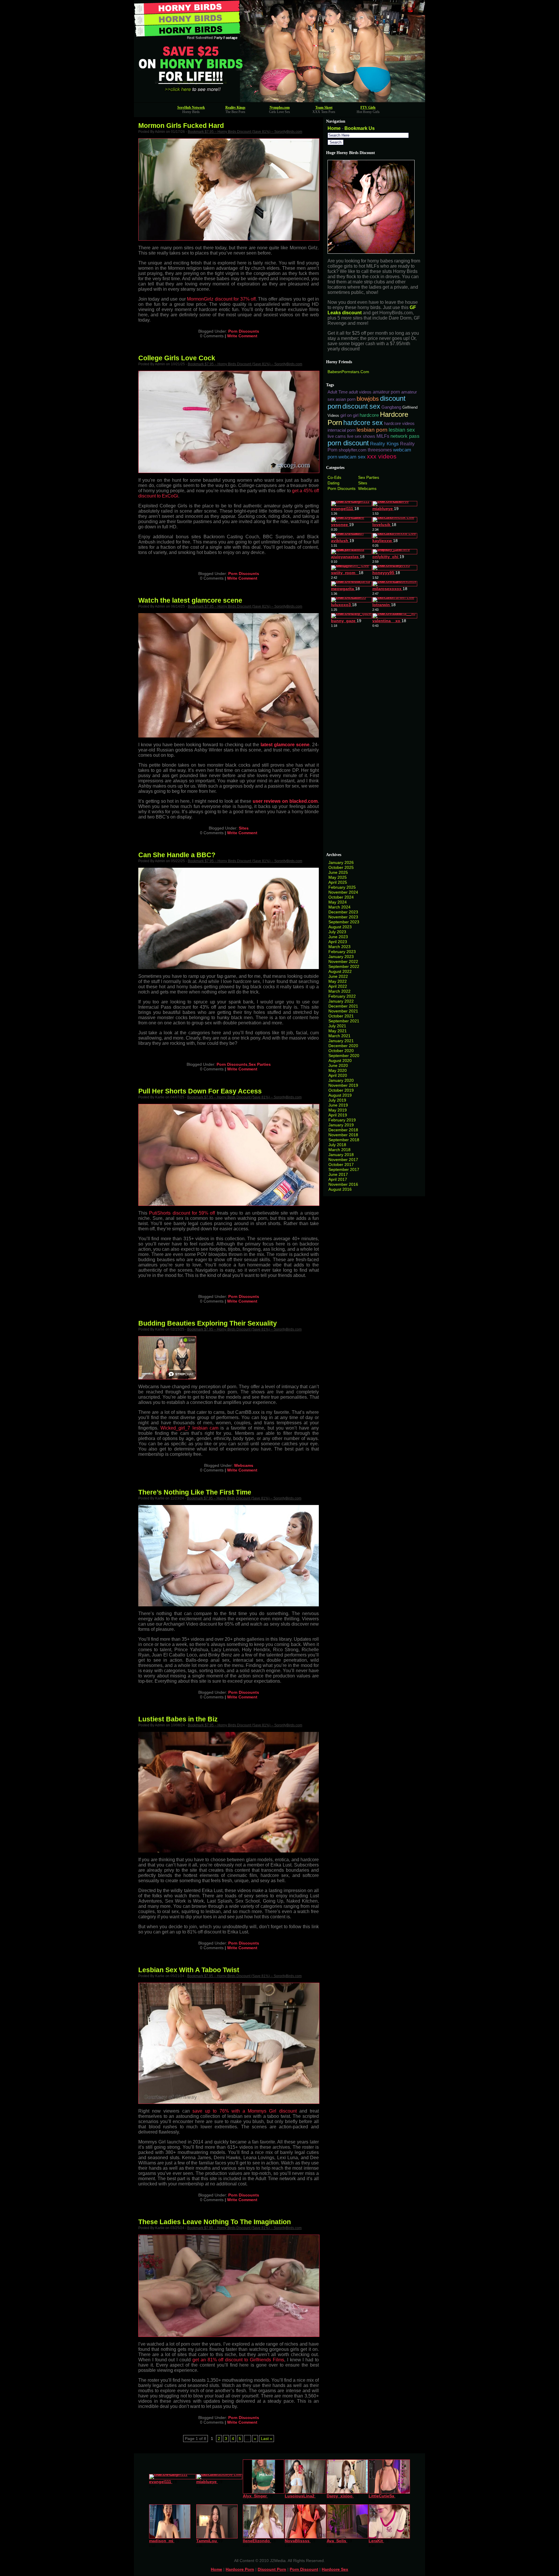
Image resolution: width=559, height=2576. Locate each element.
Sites (244, 828)
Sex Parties (260, 1064)
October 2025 (341, 867)
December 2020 (343, 1046)
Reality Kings (235, 107)
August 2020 (340, 1061)
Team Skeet (324, 107)
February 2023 (342, 952)
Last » (267, 2439)
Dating (334, 483)
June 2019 (338, 1105)
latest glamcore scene (285, 745)
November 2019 (343, 1085)
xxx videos (382, 456)
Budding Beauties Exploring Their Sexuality (208, 1323)
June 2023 (338, 937)
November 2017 (343, 1160)
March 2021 (339, 1036)
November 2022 (343, 961)
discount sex (361, 406)
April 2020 (338, 1075)
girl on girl (349, 415)
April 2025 (338, 882)
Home (334, 128)
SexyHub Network (191, 107)
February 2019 (342, 1120)
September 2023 (344, 922)
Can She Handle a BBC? (177, 855)
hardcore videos (399, 424)
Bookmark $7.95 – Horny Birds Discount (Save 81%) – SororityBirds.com (245, 132)
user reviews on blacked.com (285, 801)
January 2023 (341, 957)
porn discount (348, 443)
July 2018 (337, 1145)
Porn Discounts (244, 331)
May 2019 (338, 1110)
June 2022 (338, 976)
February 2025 (342, 887)
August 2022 (340, 971)
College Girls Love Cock (177, 358)
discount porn (272, 2569)
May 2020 (338, 1070)
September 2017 (344, 1169)
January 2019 (341, 1125)
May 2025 (338, 877)
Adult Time (338, 392)
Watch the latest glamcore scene (190, 600)
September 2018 (344, 1140)
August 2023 (340, 927)
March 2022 (339, 991)
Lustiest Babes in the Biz (178, 1719)
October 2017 (341, 1165)
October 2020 (341, 1051)
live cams (337, 436)
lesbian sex (402, 430)
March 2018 (339, 1150)
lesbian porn (372, 430)
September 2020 (344, 1056)
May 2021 (338, 1031)
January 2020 (341, 1080)
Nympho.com (280, 107)
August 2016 (340, 1189)
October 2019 (341, 1090)
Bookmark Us (360, 128)
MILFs (383, 436)
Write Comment (242, 336)
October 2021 (341, 1016)
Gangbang (391, 407)
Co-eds (334, 477)
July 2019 (337, 1100)
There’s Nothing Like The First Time (195, 1492)
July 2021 (337, 1026)
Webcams (244, 1465)
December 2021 (343, 1006)
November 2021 (343, 1011)
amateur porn (386, 392)
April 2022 (338, 986)
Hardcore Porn (240, 2569)
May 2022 (338, 981)
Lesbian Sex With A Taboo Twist (189, 1970)
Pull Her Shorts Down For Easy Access (200, 1091)
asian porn (346, 399)
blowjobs (368, 399)
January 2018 (341, 1155)
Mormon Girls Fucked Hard (181, 126)
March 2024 (339, 907)
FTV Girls (368, 107)
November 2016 (343, 1184)
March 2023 (339, 947)
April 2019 (338, 1115)
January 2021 (341, 1041)
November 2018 (343, 1135)
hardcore (369, 415)
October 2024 (341, 897)
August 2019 (340, 1095)
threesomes (380, 450)
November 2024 (343, 892)
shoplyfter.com (353, 450)
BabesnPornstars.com (348, 372)
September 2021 (344, 1021)
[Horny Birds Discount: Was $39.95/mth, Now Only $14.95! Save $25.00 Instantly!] (279, 101)
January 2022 (341, 1001)
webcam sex (352, 457)
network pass (405, 436)
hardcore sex (363, 423)
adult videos (360, 392)
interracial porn (342, 430)
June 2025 (338, 872)
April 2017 (338, 1179)
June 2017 (338, 1174)
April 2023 (338, 942)
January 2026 (341, 862)
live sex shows (361, 436)
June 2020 (338, 1065)
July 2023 (337, 932)
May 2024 (338, 902)
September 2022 (344, 966)
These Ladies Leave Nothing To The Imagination (215, 2222)
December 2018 (343, 1130)
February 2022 (342, 996)
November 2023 (343, 917)
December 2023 (343, 912)
